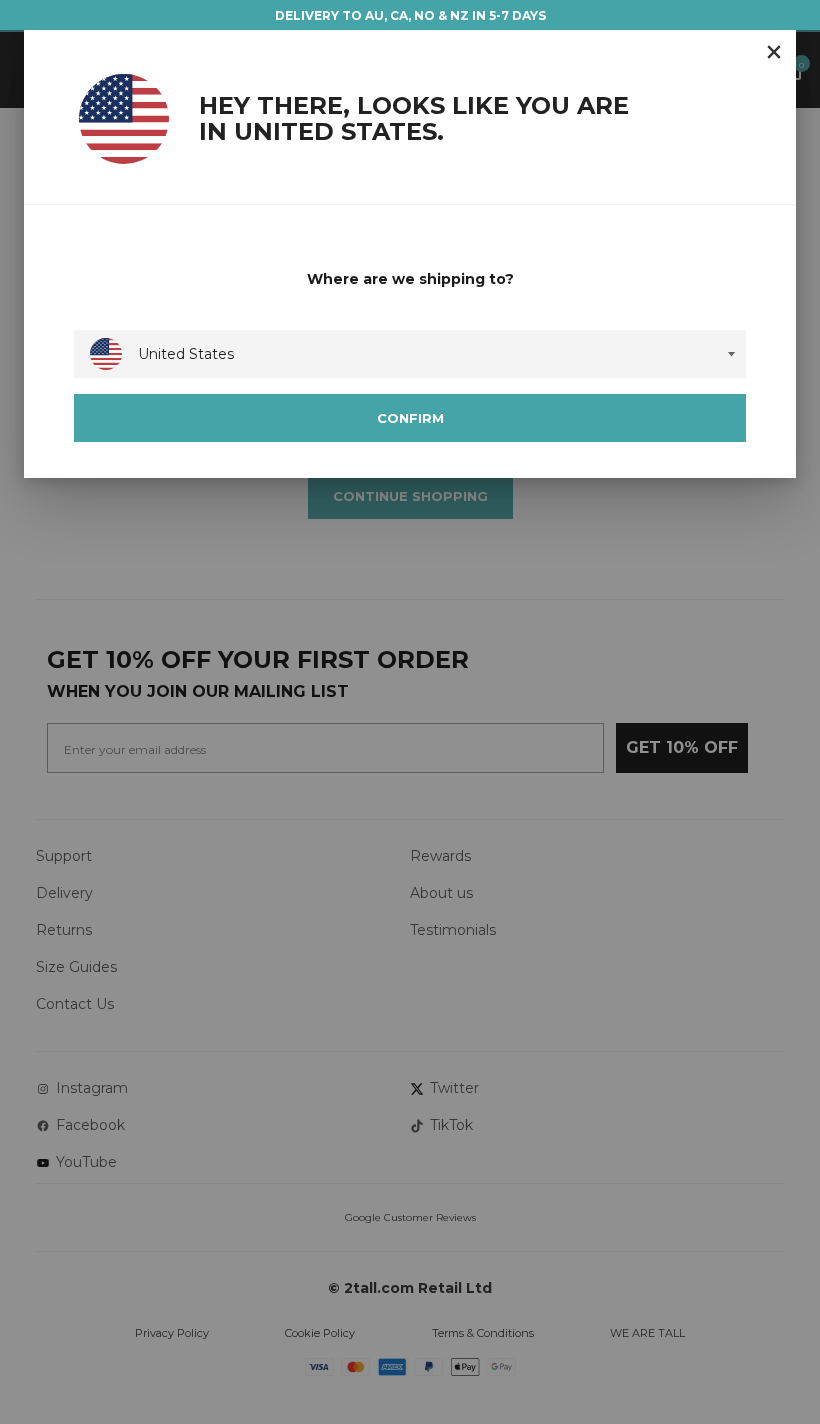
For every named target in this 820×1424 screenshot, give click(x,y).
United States (186, 354)
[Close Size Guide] (774, 52)
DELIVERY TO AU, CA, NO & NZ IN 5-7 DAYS (410, 15)
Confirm (410, 418)
